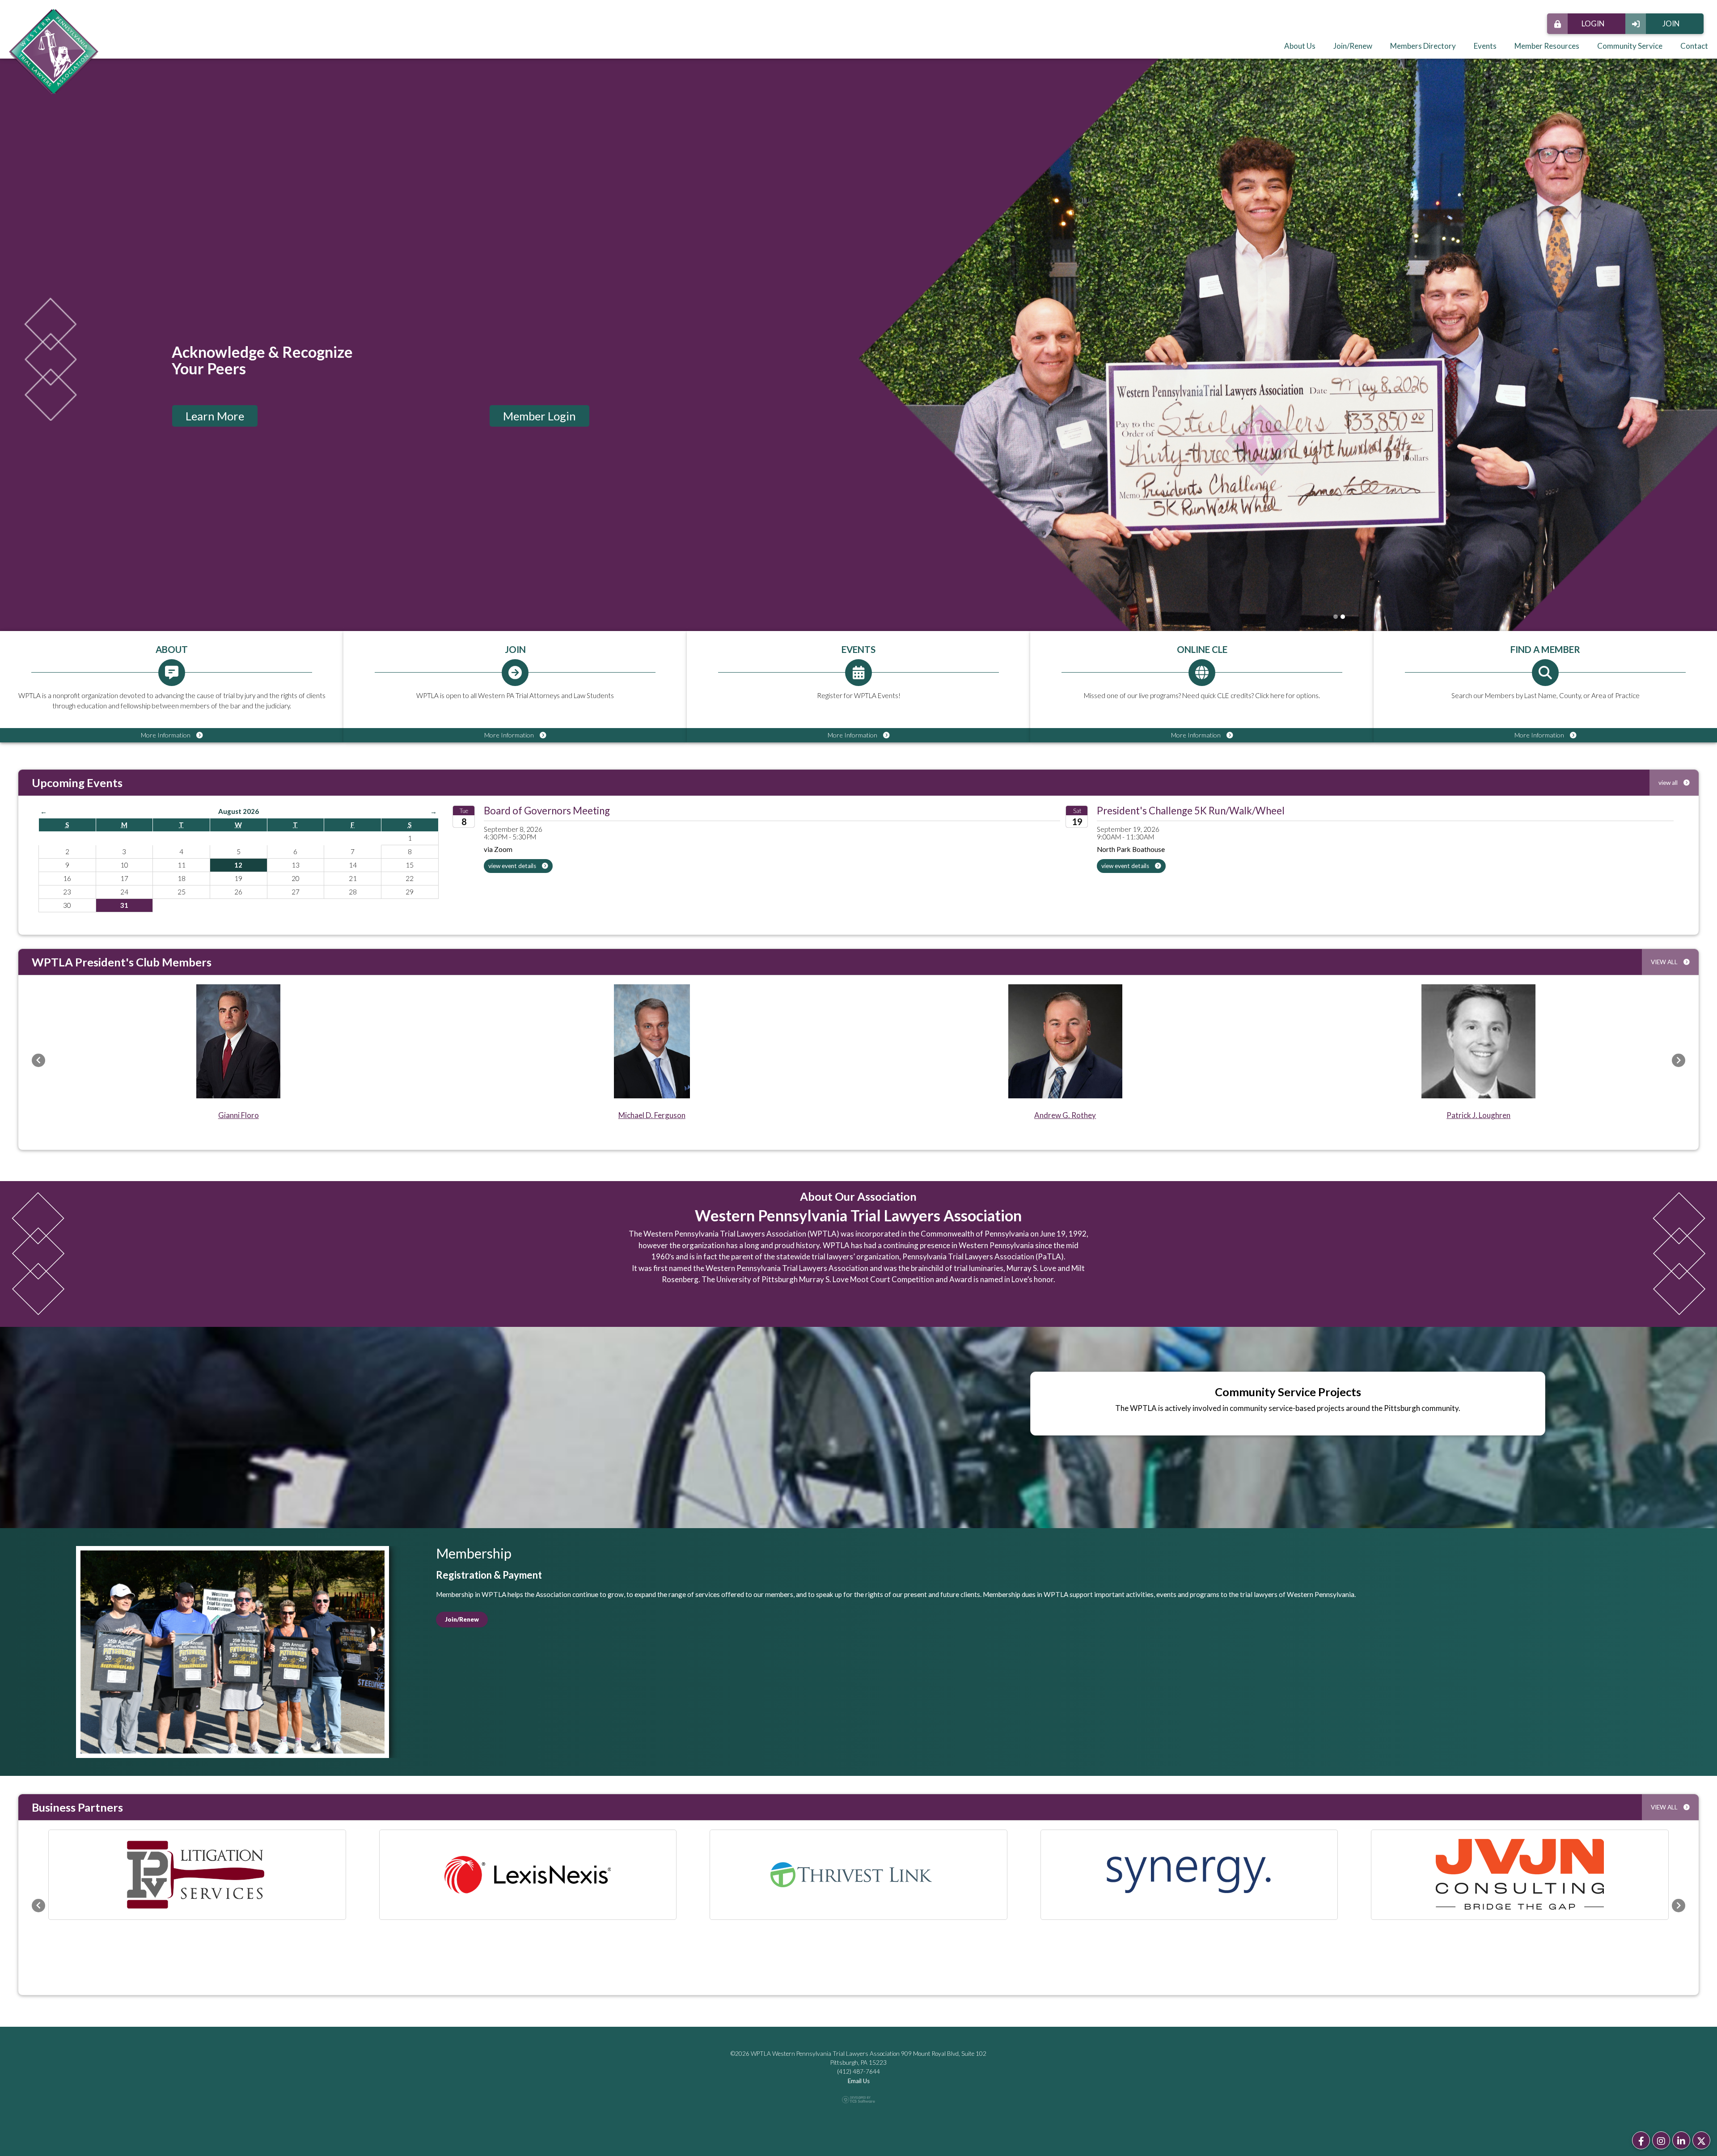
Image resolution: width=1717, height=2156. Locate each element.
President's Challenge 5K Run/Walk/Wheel (1191, 811)
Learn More (215, 416)
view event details (513, 866)
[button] (38, 1060)
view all (1669, 783)
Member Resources (1547, 46)
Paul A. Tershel (652, 1115)
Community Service (1630, 46)
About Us (1300, 46)
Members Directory (1423, 46)
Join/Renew (1353, 46)
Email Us (859, 2019)
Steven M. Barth (238, 1115)
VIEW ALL (1665, 962)
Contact (1694, 46)
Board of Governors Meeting (547, 811)
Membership (474, 1553)
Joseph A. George (1065, 1115)
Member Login (539, 416)
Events (1485, 46)
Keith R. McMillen (1479, 1115)
